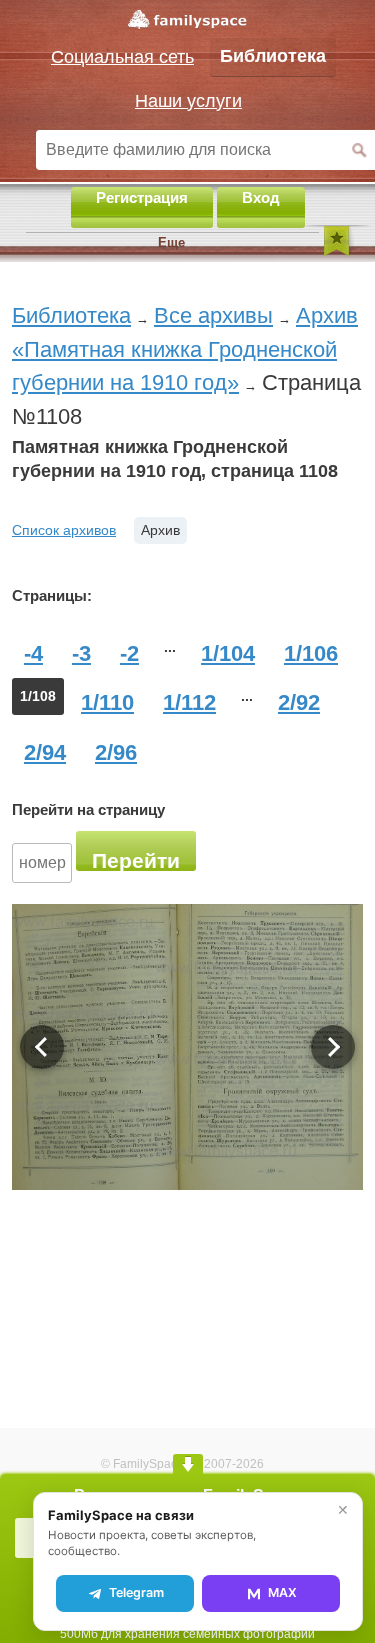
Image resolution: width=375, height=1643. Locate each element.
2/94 (45, 752)
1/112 (189, 702)
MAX (282, 1592)
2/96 (116, 752)
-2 (129, 653)
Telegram (136, 1592)
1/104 (228, 653)
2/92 (299, 702)
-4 (33, 653)
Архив (160, 530)
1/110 (107, 702)
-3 (81, 653)
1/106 (311, 653)
